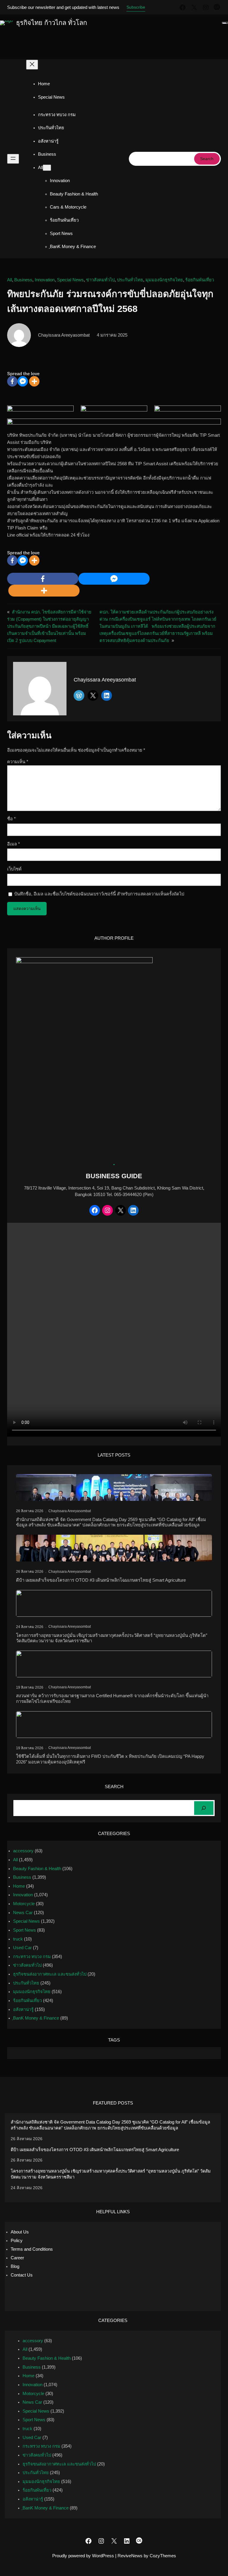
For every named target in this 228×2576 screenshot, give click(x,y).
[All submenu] (47, 168)
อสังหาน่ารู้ (23, 2009)
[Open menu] (13, 159)
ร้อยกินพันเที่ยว (200, 280)
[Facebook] (12, 381)
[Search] (204, 1808)
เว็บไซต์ (14, 869)
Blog (15, 2266)
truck (18, 1939)
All (9, 280)
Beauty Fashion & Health (37, 1869)
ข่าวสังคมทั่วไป (100, 280)
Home (44, 84)
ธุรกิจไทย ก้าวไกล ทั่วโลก (52, 23)
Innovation (45, 280)
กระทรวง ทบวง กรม (32, 1957)
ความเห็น (18, 762)
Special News (70, 280)
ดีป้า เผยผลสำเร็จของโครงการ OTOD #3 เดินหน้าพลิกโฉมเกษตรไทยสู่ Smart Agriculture (101, 1580)
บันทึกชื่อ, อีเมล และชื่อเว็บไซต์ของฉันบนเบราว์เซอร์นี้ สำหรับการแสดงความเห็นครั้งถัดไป (99, 894)
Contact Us (22, 2275)
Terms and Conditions (32, 2249)
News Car (23, 1913)
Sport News (24, 1930)
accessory (23, 1851)
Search (207, 159)
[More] (34, 381)
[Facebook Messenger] (23, 381)
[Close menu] (32, 65)
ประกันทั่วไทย (130, 280)
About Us (20, 2232)
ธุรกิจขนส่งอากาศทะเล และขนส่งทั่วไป (50, 1974)
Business (23, 280)
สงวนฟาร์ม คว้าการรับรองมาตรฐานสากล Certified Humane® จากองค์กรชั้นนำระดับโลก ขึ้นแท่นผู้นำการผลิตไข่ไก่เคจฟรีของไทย (112, 1698)
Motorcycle (24, 1904)
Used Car (22, 1948)
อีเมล (14, 844)
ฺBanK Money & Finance (36, 2018)
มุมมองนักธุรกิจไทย (164, 280)
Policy (17, 2241)
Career (17, 2258)
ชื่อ (11, 819)
